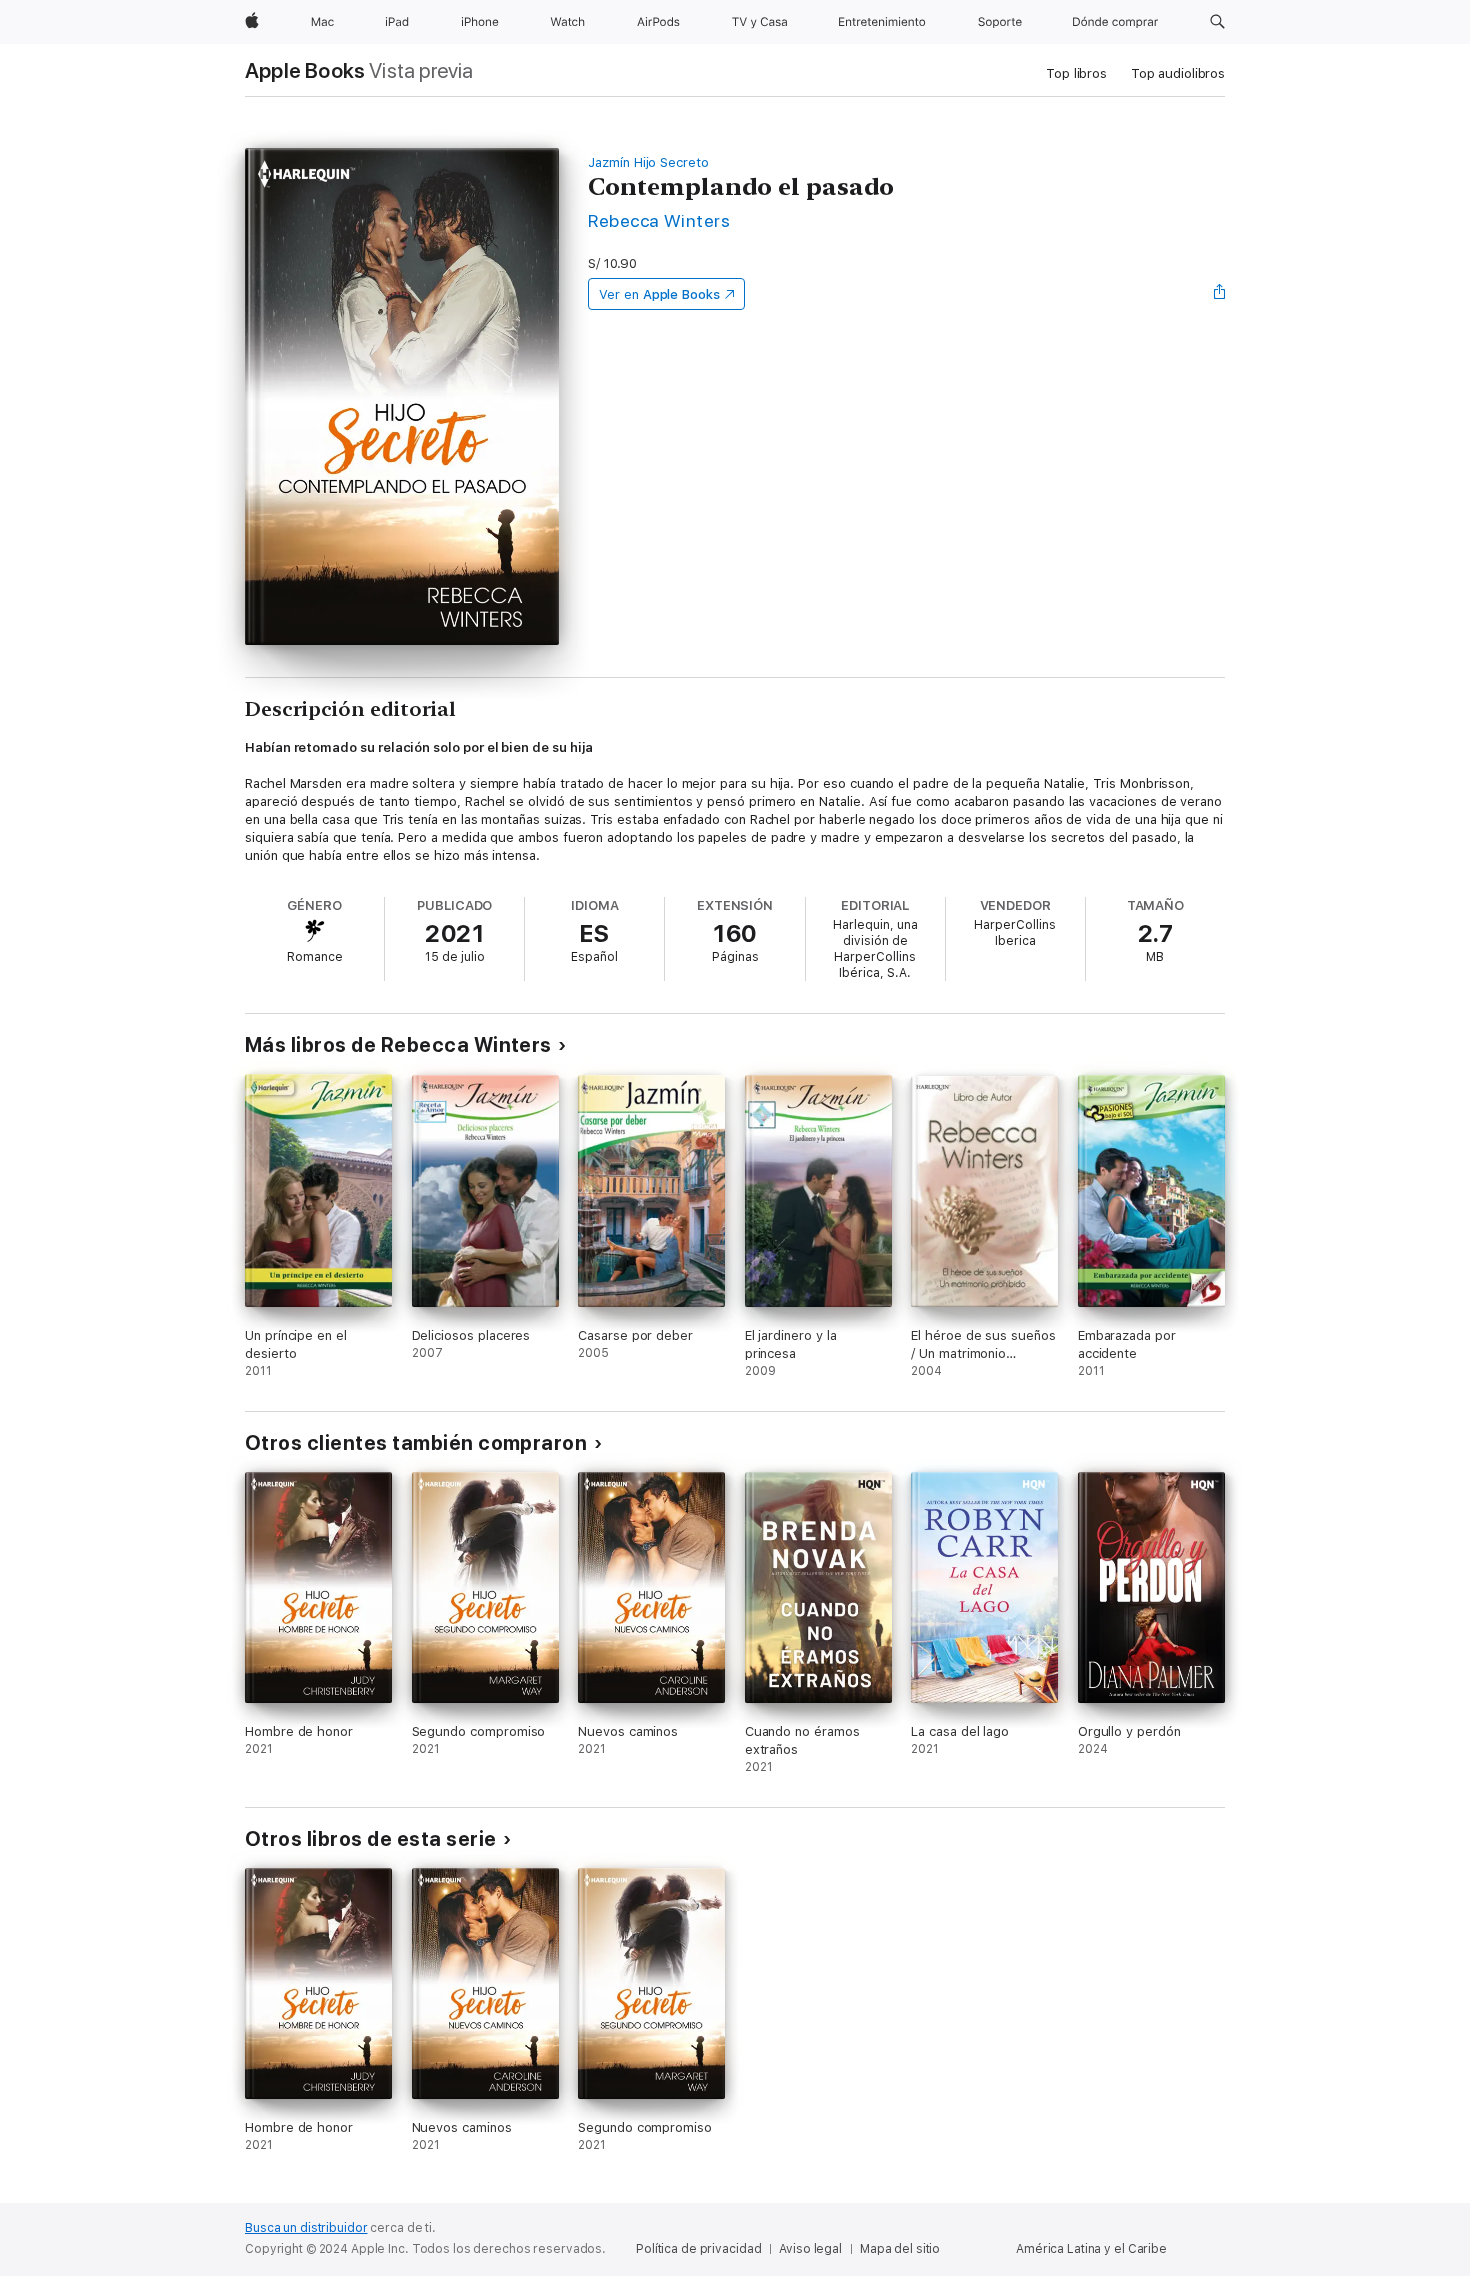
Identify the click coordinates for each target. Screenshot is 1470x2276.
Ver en (659, 294)
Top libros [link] (1076, 73)
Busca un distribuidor (306, 2228)
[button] (1217, 22)
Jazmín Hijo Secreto (648, 162)
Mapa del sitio (900, 2249)
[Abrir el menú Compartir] (1220, 294)
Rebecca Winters (659, 220)
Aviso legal (810, 2249)
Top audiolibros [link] (1178, 73)
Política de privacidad (698, 2249)
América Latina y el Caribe (1091, 2249)
